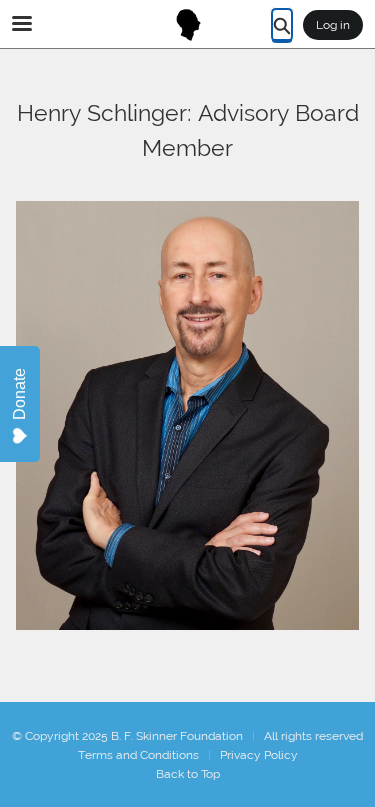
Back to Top (188, 774)
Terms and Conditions (138, 755)
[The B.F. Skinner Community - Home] (188, 25)
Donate (19, 394)
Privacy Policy (259, 755)
